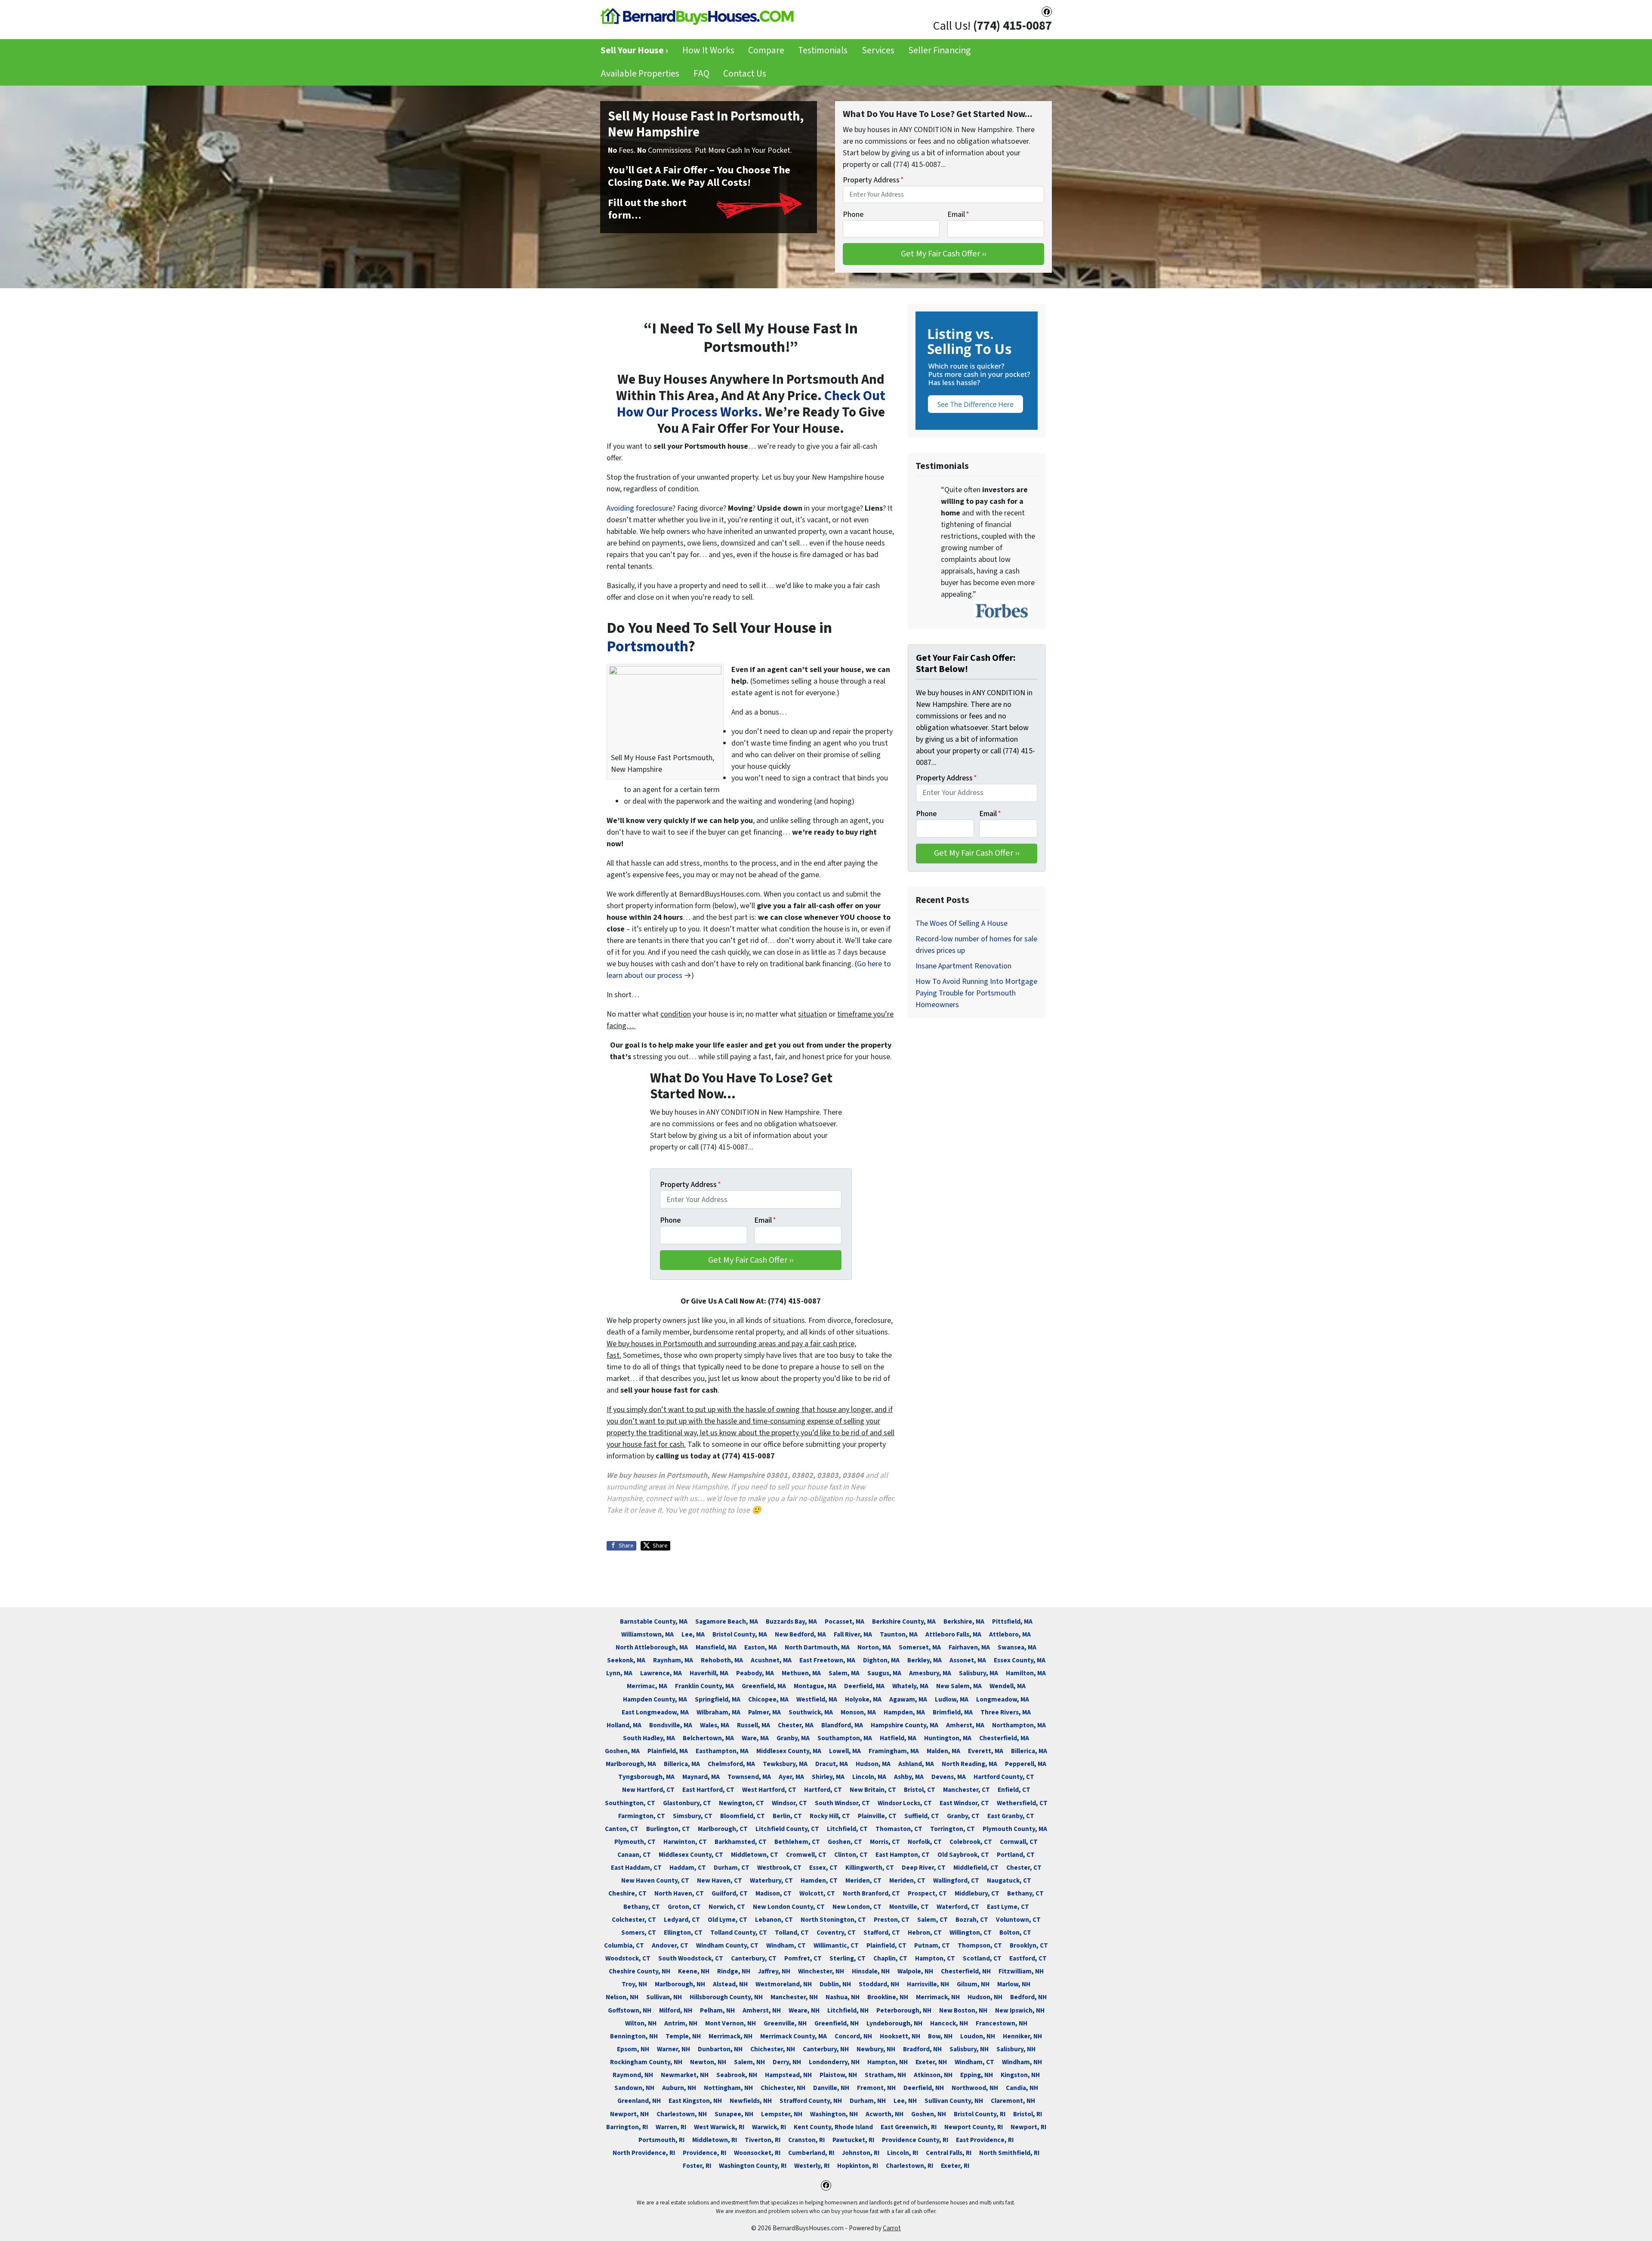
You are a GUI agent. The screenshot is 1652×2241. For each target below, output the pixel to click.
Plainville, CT (877, 1816)
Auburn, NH (679, 2088)
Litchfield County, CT (787, 1829)
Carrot (892, 2228)
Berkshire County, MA (904, 1621)
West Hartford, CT (769, 1790)
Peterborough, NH (904, 2010)
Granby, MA (793, 1738)
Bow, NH (940, 2036)
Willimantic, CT (836, 1945)
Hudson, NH (985, 1997)
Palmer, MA (764, 1712)
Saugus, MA (884, 1673)
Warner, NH (673, 2049)
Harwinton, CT (685, 1842)
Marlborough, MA (631, 1764)
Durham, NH (868, 2101)
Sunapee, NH (734, 2114)
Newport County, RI (974, 2127)
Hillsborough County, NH (726, 1997)
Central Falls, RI (949, 2153)
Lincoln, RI (903, 2153)
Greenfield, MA (764, 1686)
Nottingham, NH (728, 2088)
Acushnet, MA (771, 1660)
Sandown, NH (634, 2088)
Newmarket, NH (685, 2075)
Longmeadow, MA (1003, 1699)
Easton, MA (761, 1647)
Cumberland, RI (811, 2153)
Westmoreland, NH (784, 1984)
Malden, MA (943, 1751)
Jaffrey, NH (774, 1971)
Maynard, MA (701, 1777)
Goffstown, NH (630, 2010)
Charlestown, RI (909, 2166)
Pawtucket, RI (853, 2140)
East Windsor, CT (964, 1803)
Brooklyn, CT (1029, 1945)
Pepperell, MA (1026, 1764)
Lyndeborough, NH (894, 2023)
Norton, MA (874, 1647)
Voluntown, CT (1018, 1920)
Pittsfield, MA (1012, 1621)
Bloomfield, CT (743, 1816)
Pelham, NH (717, 2010)
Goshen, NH (929, 2114)
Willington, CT (971, 1933)
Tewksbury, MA (785, 1764)
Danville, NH (831, 2088)
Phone (853, 214)
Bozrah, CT (972, 1920)
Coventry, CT (836, 1933)
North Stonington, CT (833, 1920)
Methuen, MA (801, 1673)
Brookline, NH (888, 1997)
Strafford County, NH (811, 2101)
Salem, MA (844, 1673)
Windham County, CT (727, 1945)
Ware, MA (755, 1738)
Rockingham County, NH (646, 2062)
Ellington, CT (683, 1933)
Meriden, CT (863, 1880)
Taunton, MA (899, 1634)
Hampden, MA (904, 1712)
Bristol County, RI (980, 2114)
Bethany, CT (1025, 1893)
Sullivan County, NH (954, 2101)
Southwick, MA (811, 1712)
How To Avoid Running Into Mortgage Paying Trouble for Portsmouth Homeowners (976, 993)
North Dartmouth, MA (817, 1647)
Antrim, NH (681, 2023)
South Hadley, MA (649, 1738)
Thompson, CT (980, 1945)
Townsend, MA (749, 1777)
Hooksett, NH (900, 2036)
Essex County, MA (1020, 1660)
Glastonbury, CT (687, 1803)
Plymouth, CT (635, 1842)
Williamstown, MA (647, 1634)
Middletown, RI (715, 2140)
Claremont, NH (1013, 2101)
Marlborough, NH (680, 1984)
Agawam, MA (908, 1699)
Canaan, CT (634, 1855)
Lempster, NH (782, 2114)
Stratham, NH (885, 2075)
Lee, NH (905, 2101)
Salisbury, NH (969, 2049)
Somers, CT (639, 1933)
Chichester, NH (773, 2049)
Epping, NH (977, 2075)
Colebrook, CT (971, 1842)
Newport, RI (1028, 2127)
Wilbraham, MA (718, 1712)
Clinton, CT (851, 1855)
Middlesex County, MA (789, 1751)
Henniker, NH (1022, 2036)
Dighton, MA (881, 1660)
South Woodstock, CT (691, 1958)
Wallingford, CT (956, 1880)
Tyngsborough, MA (646, 1777)
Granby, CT (963, 1816)
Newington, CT (741, 1803)
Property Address (873, 180)
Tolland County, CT (739, 1933)
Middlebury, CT (977, 1893)
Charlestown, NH (682, 2114)
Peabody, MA (755, 1673)
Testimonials (823, 51)
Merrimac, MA (647, 1686)
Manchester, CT (966, 1790)
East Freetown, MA (827, 1660)
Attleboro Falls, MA (953, 1634)
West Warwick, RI (719, 2127)
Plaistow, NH (838, 2075)
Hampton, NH (888, 2062)
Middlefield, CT (976, 1868)
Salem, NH (749, 2062)
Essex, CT (823, 1868)
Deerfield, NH (924, 2088)
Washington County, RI (753, 2166)
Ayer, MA (791, 1777)
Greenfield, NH (837, 2023)
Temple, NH (683, 2036)
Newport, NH (629, 2114)
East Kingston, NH (695, 2101)
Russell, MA (754, 1725)
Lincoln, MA (869, 1777)
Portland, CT (1016, 1855)
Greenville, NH (785, 2023)
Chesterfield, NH (966, 1971)
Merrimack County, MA (794, 2036)
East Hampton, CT (903, 1855)
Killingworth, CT (870, 1868)
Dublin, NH (835, 1984)
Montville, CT (909, 1907)
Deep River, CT (924, 1868)
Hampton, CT (935, 1958)
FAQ (701, 74)
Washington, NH (834, 2114)
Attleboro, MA (1010, 1634)
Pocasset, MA (844, 1621)
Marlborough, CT (723, 1829)
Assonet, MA (968, 1660)
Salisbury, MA (979, 1673)
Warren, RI (671, 2127)
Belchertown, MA (708, 1738)
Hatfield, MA (898, 1738)
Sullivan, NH (664, 1997)
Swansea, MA (1017, 1647)
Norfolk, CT (925, 1842)
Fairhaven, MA (969, 1647)
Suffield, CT (922, 1816)
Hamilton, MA (1026, 1673)
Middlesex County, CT (691, 1855)
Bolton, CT (1015, 1933)
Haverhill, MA (709, 1673)
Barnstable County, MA (654, 1621)
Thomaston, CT (899, 1829)
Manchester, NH (794, 1997)
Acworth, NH (885, 2114)
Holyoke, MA (863, 1699)
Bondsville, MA (671, 1725)
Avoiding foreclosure (640, 508)
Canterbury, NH (826, 2049)
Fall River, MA (853, 1634)
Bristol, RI (1028, 2114)
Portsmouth (647, 646)
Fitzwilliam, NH (1021, 1971)
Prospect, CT (927, 1893)
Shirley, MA (828, 1777)
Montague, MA (815, 1686)
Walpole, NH (915, 1971)
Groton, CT (684, 1907)
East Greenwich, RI (909, 2127)
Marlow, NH (1014, 1984)
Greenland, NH (639, 2101)
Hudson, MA (873, 1764)
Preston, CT (892, 1920)
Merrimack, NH (938, 1997)
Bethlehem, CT (797, 1842)
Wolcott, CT (817, 1893)
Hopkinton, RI (858, 2166)
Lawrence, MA (661, 1673)
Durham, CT (732, 1868)
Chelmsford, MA (731, 1764)
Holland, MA (624, 1725)
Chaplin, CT (890, 1958)
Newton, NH (708, 2062)
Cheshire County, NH (640, 1971)
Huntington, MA (948, 1738)
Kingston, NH (1020, 2075)
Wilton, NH (641, 2023)
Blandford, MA (842, 1725)
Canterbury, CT (754, 1958)
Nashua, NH (843, 1997)
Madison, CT (774, 1893)
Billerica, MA (1029, 1751)
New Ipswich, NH (1020, 2010)
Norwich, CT (727, 1907)
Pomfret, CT (803, 1958)
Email (958, 214)
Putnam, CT (932, 1945)
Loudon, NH (978, 2036)
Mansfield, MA (716, 1647)
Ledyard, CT (682, 1920)
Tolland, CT (792, 1933)
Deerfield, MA (864, 1686)
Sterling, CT (848, 1958)
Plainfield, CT (886, 1945)
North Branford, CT (871, 1893)
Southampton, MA (845, 1738)
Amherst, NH (762, 2010)
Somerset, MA (920, 1647)
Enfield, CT (1014, 1790)
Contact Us (745, 74)
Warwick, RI (769, 2127)
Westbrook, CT (779, 1868)
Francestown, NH (1002, 2023)
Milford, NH (676, 2010)
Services (878, 51)
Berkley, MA (925, 1660)
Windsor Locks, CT (905, 1803)
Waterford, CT (958, 1907)
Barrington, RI (627, 2127)
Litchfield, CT (847, 1829)
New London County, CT (789, 1907)
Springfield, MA (718, 1699)
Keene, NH (694, 1971)
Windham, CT (786, 1945)
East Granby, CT (1011, 1816)
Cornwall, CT (1019, 1842)
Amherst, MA (965, 1725)
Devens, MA (949, 1777)
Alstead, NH (730, 1984)
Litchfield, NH (848, 2010)
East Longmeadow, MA (655, 1712)
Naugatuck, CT (1009, 1880)
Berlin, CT (787, 1816)
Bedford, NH (1028, 1997)
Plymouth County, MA (1015, 1829)
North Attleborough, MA (652, 1647)
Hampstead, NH (788, 2075)
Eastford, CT (1028, 1958)
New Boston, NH (963, 2010)
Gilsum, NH (973, 1984)
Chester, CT (1024, 1868)
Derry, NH (787, 2062)
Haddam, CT (688, 1868)
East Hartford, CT (708, 1790)
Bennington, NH (634, 2036)
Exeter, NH (931, 2062)
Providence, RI (704, 2153)
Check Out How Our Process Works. (751, 404)
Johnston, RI (861, 2153)
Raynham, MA (673, 1660)
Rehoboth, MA (722, 1660)
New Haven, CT (720, 1880)
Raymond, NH (633, 2075)
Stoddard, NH (879, 1984)
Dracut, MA (832, 1764)
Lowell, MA (845, 1751)
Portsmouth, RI (661, 2140)
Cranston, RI (806, 2140)
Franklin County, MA (704, 1686)
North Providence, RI (644, 2153)
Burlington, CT (668, 1829)
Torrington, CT (952, 1829)
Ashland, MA (916, 1764)
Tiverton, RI (763, 2140)
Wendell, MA (1008, 1686)
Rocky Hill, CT (830, 1816)
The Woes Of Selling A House (962, 923)
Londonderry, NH (834, 2062)
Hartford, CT (823, 1790)
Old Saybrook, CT (963, 1855)
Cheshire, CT (627, 1893)
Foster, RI (697, 2166)
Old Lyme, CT (727, 1920)
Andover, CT (670, 1945)
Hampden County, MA (655, 1699)
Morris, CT (885, 1842)
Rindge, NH (734, 1971)
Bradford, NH (922, 2049)
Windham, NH (1022, 2062)
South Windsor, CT (842, 1803)
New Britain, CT (873, 1790)
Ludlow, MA (952, 1699)
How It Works (708, 51)
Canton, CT (622, 1829)
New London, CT (857, 1907)
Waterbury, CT (771, 1880)
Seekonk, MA (626, 1660)
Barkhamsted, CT (741, 1842)
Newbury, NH (876, 2049)
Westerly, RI (812, 2166)
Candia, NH (1022, 2088)
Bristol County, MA (740, 1634)
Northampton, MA (1019, 1725)
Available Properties (640, 74)
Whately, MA (910, 1686)
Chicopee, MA (768, 1699)
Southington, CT (630, 1803)
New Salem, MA (959, 1686)
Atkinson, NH (933, 2075)
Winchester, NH (821, 1971)
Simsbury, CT (693, 1816)
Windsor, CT (789, 1803)
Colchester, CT (634, 1920)
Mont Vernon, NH (730, 2023)
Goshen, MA (622, 1751)
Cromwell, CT (806, 1855)
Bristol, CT (920, 1790)
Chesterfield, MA (1004, 1738)
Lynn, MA (619, 1673)
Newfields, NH (751, 2101)
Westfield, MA (817, 1699)
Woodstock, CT (628, 1958)
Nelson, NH (622, 1997)
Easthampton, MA (722, 1751)
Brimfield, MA (953, 1712)
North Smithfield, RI (1009, 2153)
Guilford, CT (730, 1893)
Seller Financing (939, 51)
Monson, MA (858, 1712)
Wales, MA (715, 1725)
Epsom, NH (633, 2049)
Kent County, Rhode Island (833, 2127)
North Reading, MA (969, 1764)
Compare (766, 51)
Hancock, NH (949, 2023)
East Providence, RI (985, 2140)
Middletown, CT (755, 1855)
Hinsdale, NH (871, 1971)
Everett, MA (986, 1751)
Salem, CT (932, 1920)
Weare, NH (804, 2010)
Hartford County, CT (1004, 1777)
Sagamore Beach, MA (727, 1621)
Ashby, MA (909, 1777)
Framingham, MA (894, 1751)
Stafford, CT (882, 1933)
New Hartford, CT (648, 1790)
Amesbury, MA (930, 1673)
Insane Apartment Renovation (963, 966)
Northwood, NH (975, 2088)
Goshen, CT (845, 1842)
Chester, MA (796, 1725)
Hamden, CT (819, 1880)
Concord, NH (853, 2036)
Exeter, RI (955, 2166)
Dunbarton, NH (720, 2049)
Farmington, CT (642, 1816)
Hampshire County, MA (905, 1725)
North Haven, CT (679, 1893)
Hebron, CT (925, 1933)
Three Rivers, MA (1006, 1712)
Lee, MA (693, 1634)
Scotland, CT (982, 1958)
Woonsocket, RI (757, 2153)
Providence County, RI (915, 2140)
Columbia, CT (624, 1945)
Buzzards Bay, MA (791, 1621)
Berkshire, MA (964, 1621)
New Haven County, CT (655, 1880)
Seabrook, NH (737, 2075)
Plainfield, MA (668, 1751)
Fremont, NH (876, 2088)
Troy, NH (634, 1984)
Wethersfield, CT (1022, 1803)
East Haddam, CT (636, 1868)
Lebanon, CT (774, 1920)
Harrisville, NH (928, 1984)
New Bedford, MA (800, 1634)
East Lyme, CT (1008, 1907)
